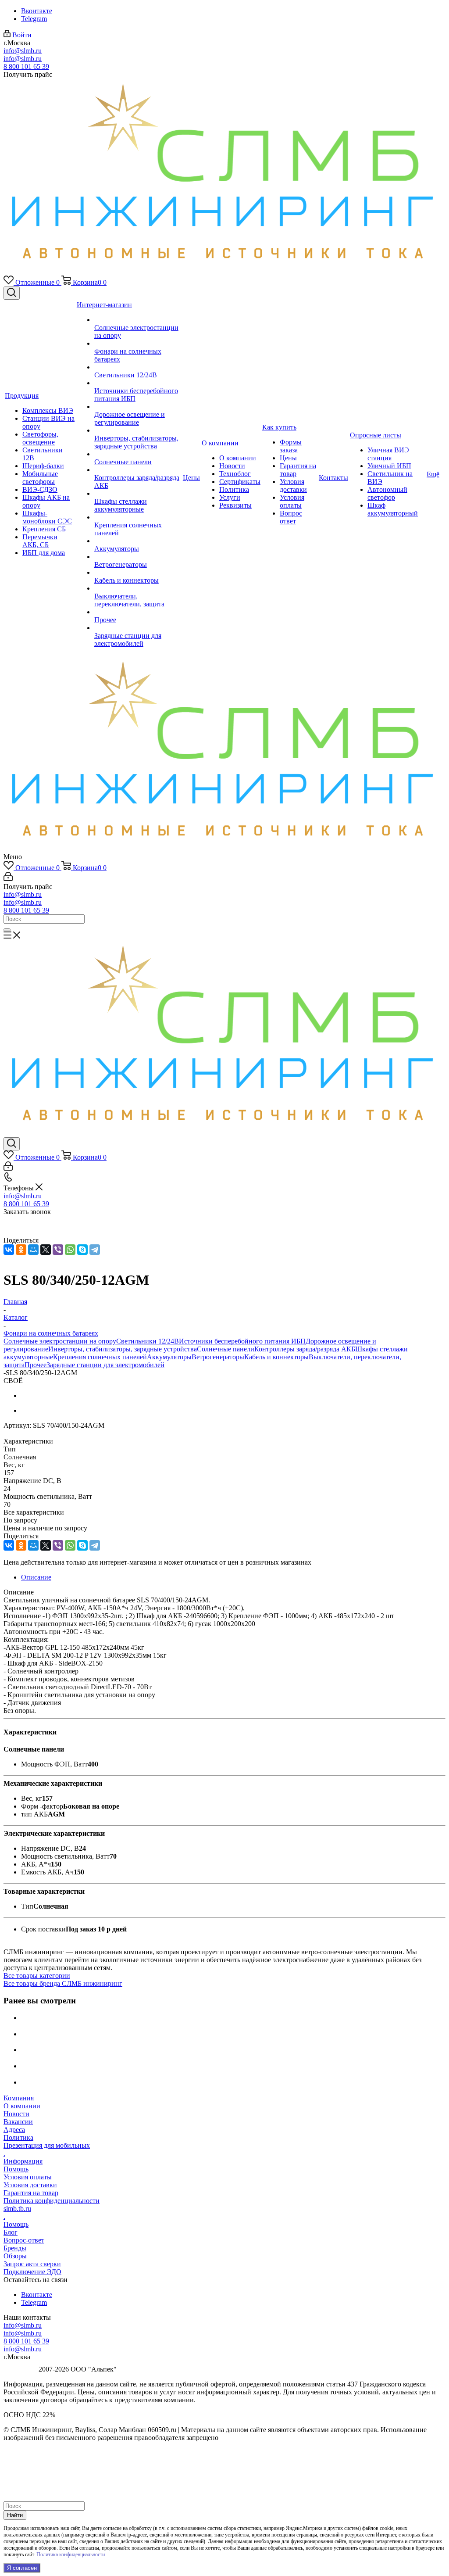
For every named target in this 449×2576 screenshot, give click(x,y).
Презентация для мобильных (47, 2145)
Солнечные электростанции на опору (60, 1341)
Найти (15, 2515)
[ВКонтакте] (9, 1250)
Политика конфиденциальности (52, 2201)
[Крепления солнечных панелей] (138, 517)
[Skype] (82, 1250)
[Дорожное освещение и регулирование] (138, 407)
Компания (19, 2098)
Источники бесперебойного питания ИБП (242, 1341)
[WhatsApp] (70, 1250)
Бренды (15, 2248)
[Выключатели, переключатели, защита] (138, 588)
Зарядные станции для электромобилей (105, 1365)
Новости (16, 2114)
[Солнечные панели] (138, 454)
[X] (46, 1250)
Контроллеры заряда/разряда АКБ (305, 1349)
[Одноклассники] (21, 1250)
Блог (11, 2232)
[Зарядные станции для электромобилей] (138, 628)
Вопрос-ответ (24, 2240)
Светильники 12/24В (148, 1341)
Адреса (14, 2130)
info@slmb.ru (23, 51)
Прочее (36, 1365)
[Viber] (58, 1250)
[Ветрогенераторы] (138, 557)
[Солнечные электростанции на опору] (138, 320)
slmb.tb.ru (17, 2209)
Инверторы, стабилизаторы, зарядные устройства (123, 1349)
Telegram (34, 19)
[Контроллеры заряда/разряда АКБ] (138, 470)
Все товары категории (37, 1976)
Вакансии (18, 2122)
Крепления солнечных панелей (100, 1357)
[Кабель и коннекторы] (138, 573)
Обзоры (15, 2256)
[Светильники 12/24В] (138, 367)
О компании (22, 2106)
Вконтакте (37, 11)
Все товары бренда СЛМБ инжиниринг (63, 1983)
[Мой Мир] (33, 1250)
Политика (18, 2137)
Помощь (16, 2169)
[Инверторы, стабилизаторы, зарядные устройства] (138, 430)
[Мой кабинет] (8, 879)
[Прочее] (138, 612)
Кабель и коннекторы (276, 1357)
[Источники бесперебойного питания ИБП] (138, 383)
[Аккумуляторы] (138, 541)
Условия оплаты (28, 2177)
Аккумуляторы (169, 1357)
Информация (23, 2161)
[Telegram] (95, 1250)
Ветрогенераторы (218, 1357)
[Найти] (7, 930)
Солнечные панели (226, 1349)
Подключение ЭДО (32, 2272)
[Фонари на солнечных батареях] (138, 344)
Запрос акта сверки (32, 2264)
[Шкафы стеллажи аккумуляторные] (138, 494)
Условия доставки (30, 2185)
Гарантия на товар (31, 2193)
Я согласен (22, 2568)
